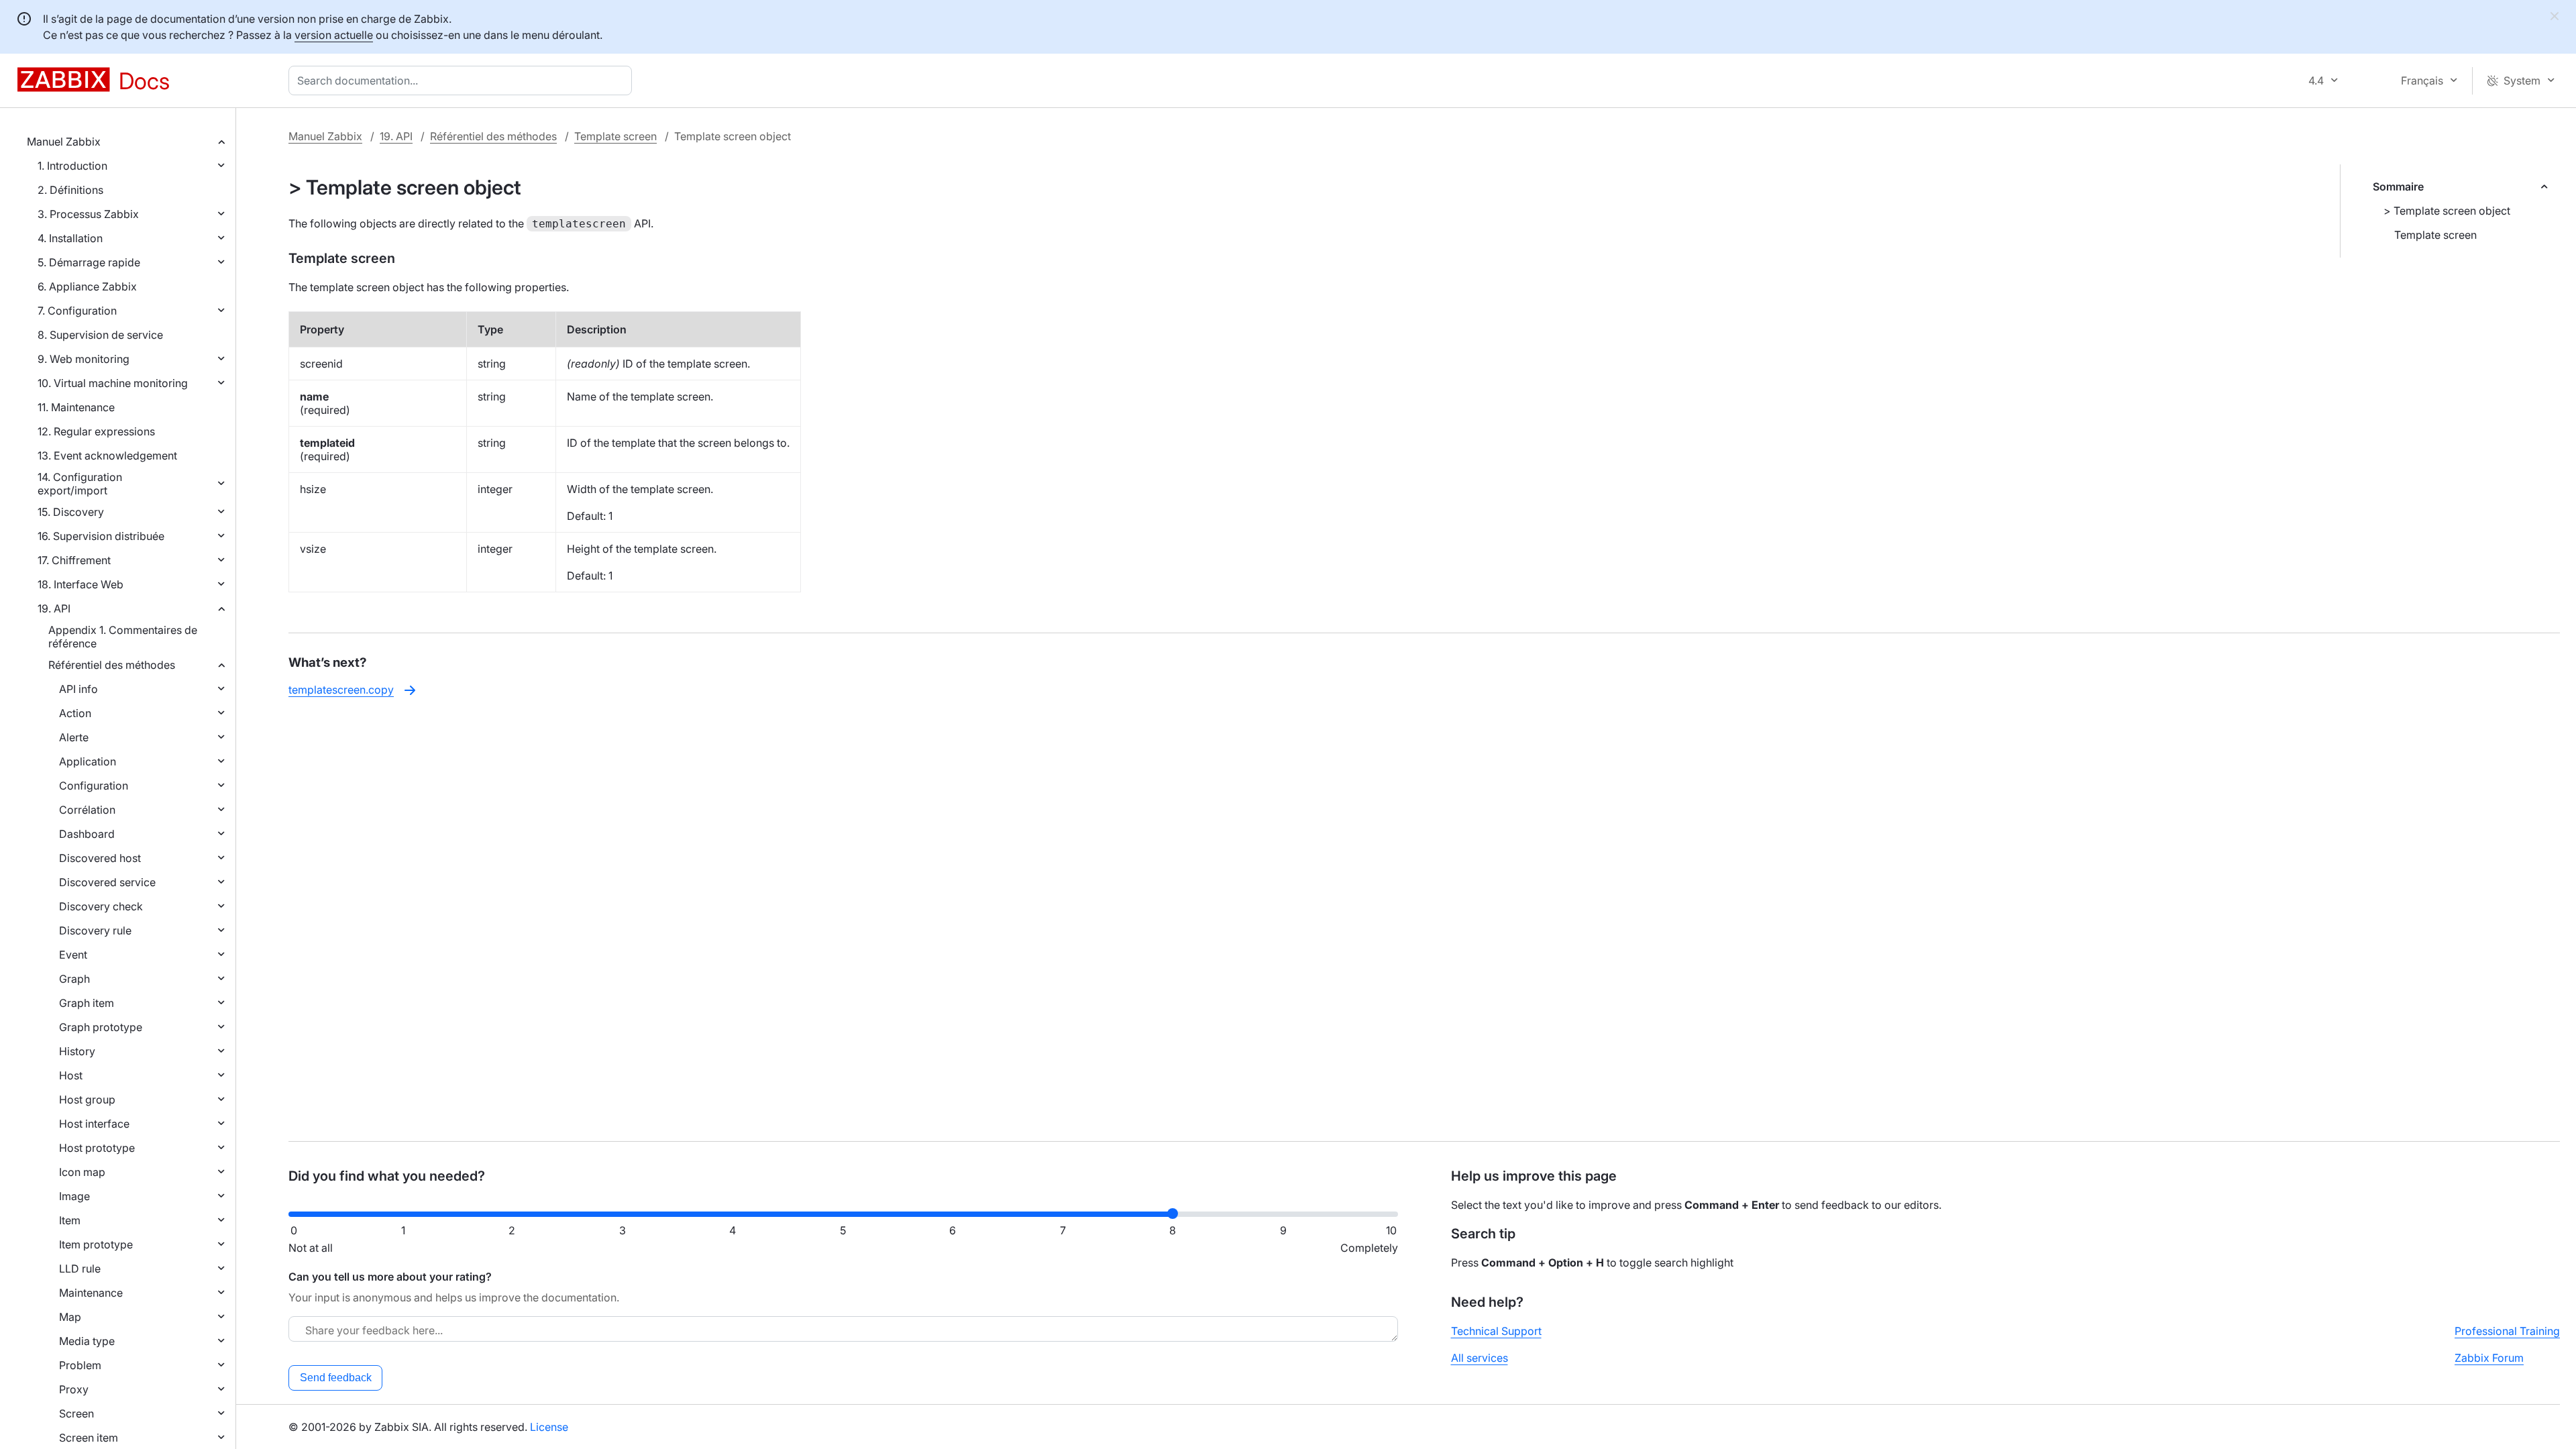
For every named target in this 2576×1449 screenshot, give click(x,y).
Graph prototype (101, 1027)
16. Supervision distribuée (101, 536)
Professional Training (2507, 1331)
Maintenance (91, 1293)
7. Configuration (77, 311)
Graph (74, 979)
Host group (87, 1099)
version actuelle (334, 35)
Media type (87, 1341)
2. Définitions (70, 190)
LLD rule (80, 1269)
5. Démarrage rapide (89, 262)
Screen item (89, 1438)
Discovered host (100, 858)
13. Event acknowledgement (107, 455)
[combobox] (463, 80)
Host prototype (97, 1148)
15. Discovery (71, 512)
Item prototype (96, 1244)
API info (78, 689)
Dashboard (87, 834)
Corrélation (87, 810)
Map (70, 1317)
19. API (54, 608)
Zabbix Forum (2489, 1358)
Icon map (82, 1172)
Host (71, 1075)
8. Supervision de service (100, 335)
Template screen (615, 136)
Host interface (94, 1124)
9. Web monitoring (84, 359)
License (549, 1427)
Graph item (87, 1003)
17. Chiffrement (74, 560)
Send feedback (336, 1378)
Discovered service (107, 882)
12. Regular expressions (96, 431)
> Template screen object (2447, 211)
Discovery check (101, 906)
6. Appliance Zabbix (87, 286)
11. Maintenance (76, 407)
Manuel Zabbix (64, 142)
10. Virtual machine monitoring (113, 383)
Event (73, 955)
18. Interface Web (80, 584)
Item (70, 1220)
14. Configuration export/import (80, 484)
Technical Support (1496, 1331)
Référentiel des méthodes (112, 665)
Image (74, 1196)
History (77, 1051)
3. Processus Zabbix (88, 214)
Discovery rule (95, 930)
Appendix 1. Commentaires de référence (123, 637)
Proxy (74, 1389)
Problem (80, 1365)
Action (75, 713)
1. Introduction (72, 166)
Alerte (74, 737)
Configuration (94, 786)
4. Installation (70, 238)
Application (88, 761)
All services (1480, 1358)
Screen (76, 1413)
